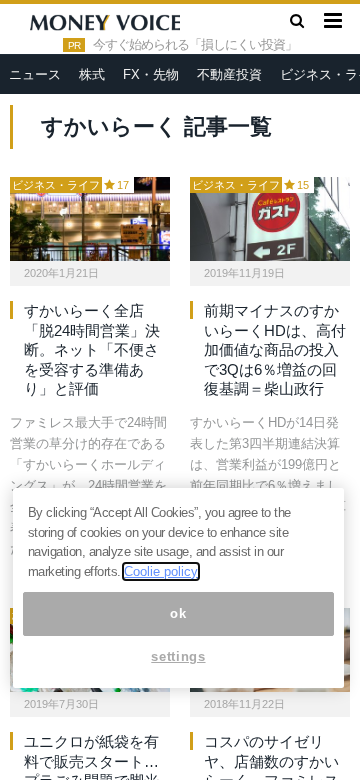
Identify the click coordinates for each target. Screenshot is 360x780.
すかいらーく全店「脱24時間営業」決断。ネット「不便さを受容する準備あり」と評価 (92, 349)
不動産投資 (229, 74)
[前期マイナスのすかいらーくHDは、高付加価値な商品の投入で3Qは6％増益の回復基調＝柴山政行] (270, 219)
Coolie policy (161, 571)
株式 (92, 74)
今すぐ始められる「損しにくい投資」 (195, 45)
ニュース (35, 74)
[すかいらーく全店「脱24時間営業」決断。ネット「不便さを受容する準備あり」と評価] (90, 219)
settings (178, 656)
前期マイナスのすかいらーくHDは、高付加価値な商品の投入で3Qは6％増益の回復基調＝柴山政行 (275, 349)
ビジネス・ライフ (56, 185)
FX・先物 (151, 74)
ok (178, 613)
